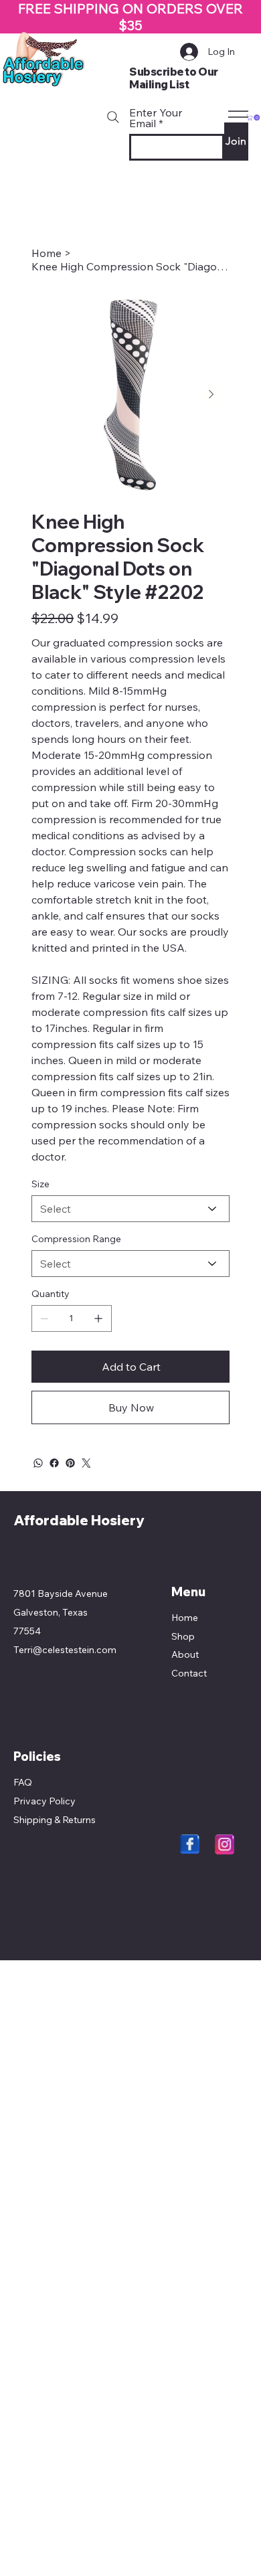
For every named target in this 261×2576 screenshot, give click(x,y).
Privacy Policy (45, 1801)
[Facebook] (54, 1463)
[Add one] (98, 1318)
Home (185, 1618)
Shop (183, 1636)
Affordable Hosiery (79, 1520)
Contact (189, 1673)
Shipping (33, 1820)
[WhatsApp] (38, 1463)
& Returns (74, 1820)
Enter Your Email (156, 118)
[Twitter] (86, 1463)
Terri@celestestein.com (65, 1650)
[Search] (113, 117)
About (185, 1654)
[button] (254, 117)
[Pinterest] (70, 1463)
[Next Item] (211, 395)
